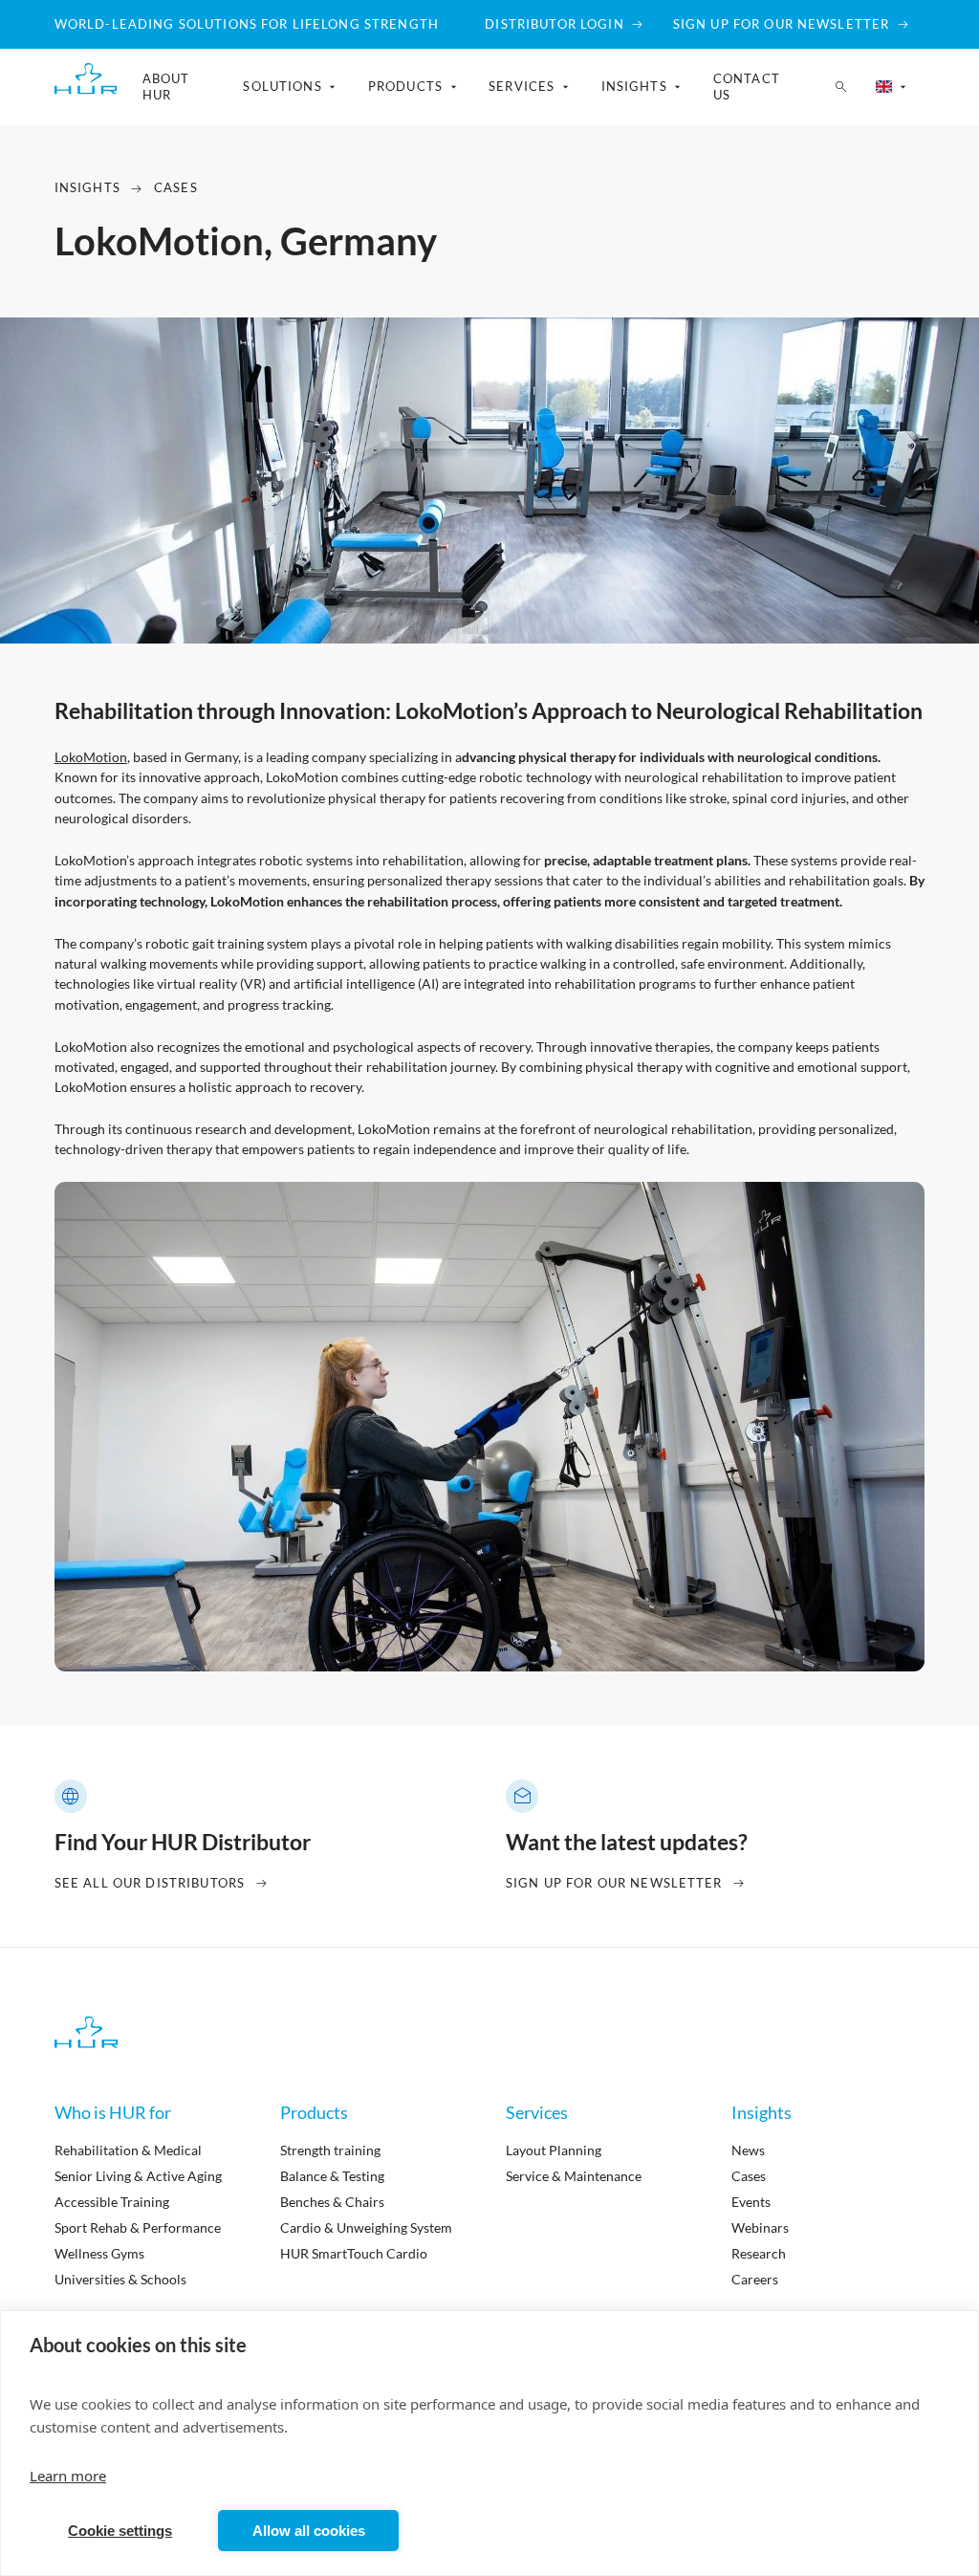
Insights (87, 187)
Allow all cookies (309, 2531)
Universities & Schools (120, 2279)
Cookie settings (120, 2531)
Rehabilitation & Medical (128, 2150)
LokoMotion (91, 757)
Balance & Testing (332, 2176)
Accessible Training (112, 2202)
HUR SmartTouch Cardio (354, 2253)
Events (751, 2202)
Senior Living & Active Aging (138, 2176)
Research (759, 2253)
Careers (755, 2279)
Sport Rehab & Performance (138, 2227)
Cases (176, 187)
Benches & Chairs (332, 2202)
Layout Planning (554, 2150)
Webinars (760, 2227)
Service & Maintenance (574, 2176)
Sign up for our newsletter (614, 1883)
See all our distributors (150, 1883)
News (748, 2150)
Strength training (330, 2150)
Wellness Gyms (99, 2253)
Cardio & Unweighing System (366, 2227)
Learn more (68, 2476)
